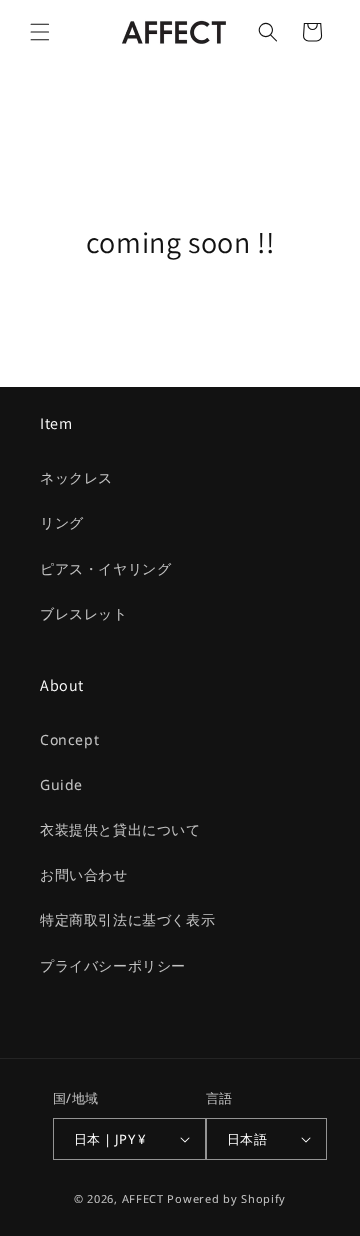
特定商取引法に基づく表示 (127, 919)
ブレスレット (84, 613)
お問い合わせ (84, 874)
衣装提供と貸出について (120, 829)
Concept (69, 739)
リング (62, 522)
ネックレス (76, 477)
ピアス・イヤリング (105, 568)
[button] (40, 32)
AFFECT (143, 1198)
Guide (61, 784)
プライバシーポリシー (113, 965)
